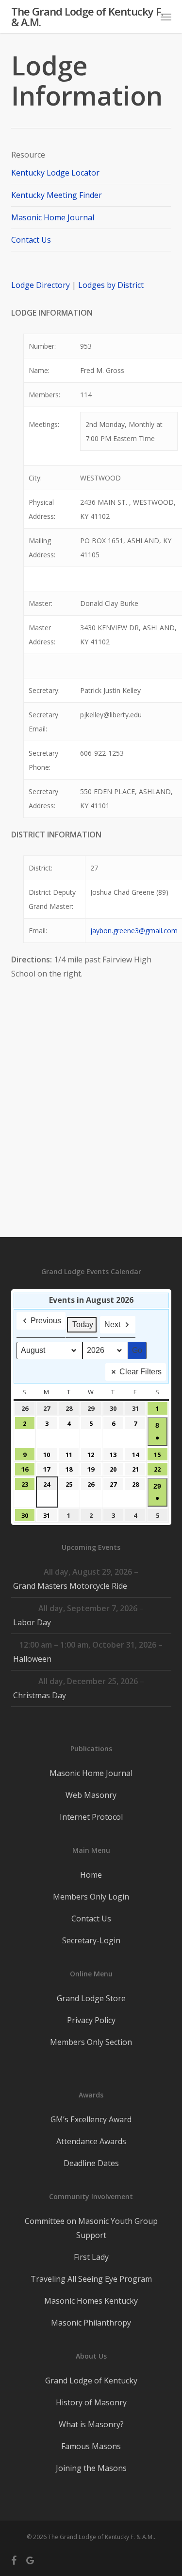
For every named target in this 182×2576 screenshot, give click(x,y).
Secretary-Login (91, 1940)
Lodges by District (111, 285)
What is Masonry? (91, 2424)
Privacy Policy (91, 2020)
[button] (166, 17)
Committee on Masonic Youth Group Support (91, 2228)
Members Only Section (91, 2042)
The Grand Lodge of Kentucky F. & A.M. (87, 17)
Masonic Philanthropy (91, 2323)
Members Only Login (91, 1897)
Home (91, 1875)
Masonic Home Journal (53, 217)
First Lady (91, 2257)
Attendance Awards (91, 2141)
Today (83, 1324)
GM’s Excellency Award (91, 2119)
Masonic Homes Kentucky (91, 2301)
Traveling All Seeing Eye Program (91, 2279)
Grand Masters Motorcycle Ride (70, 1586)
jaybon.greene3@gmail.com (134, 931)
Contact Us (31, 240)
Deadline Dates (91, 2163)
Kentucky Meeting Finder (57, 195)
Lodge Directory (41, 285)
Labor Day (32, 1622)
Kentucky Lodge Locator (55, 173)
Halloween (32, 1659)
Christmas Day (40, 1695)
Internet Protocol (91, 1817)
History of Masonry (91, 2402)
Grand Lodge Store (91, 1998)
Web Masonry (91, 1795)
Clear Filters (141, 1372)
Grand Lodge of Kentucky (91, 2381)
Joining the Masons (91, 2468)
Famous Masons (91, 2446)
